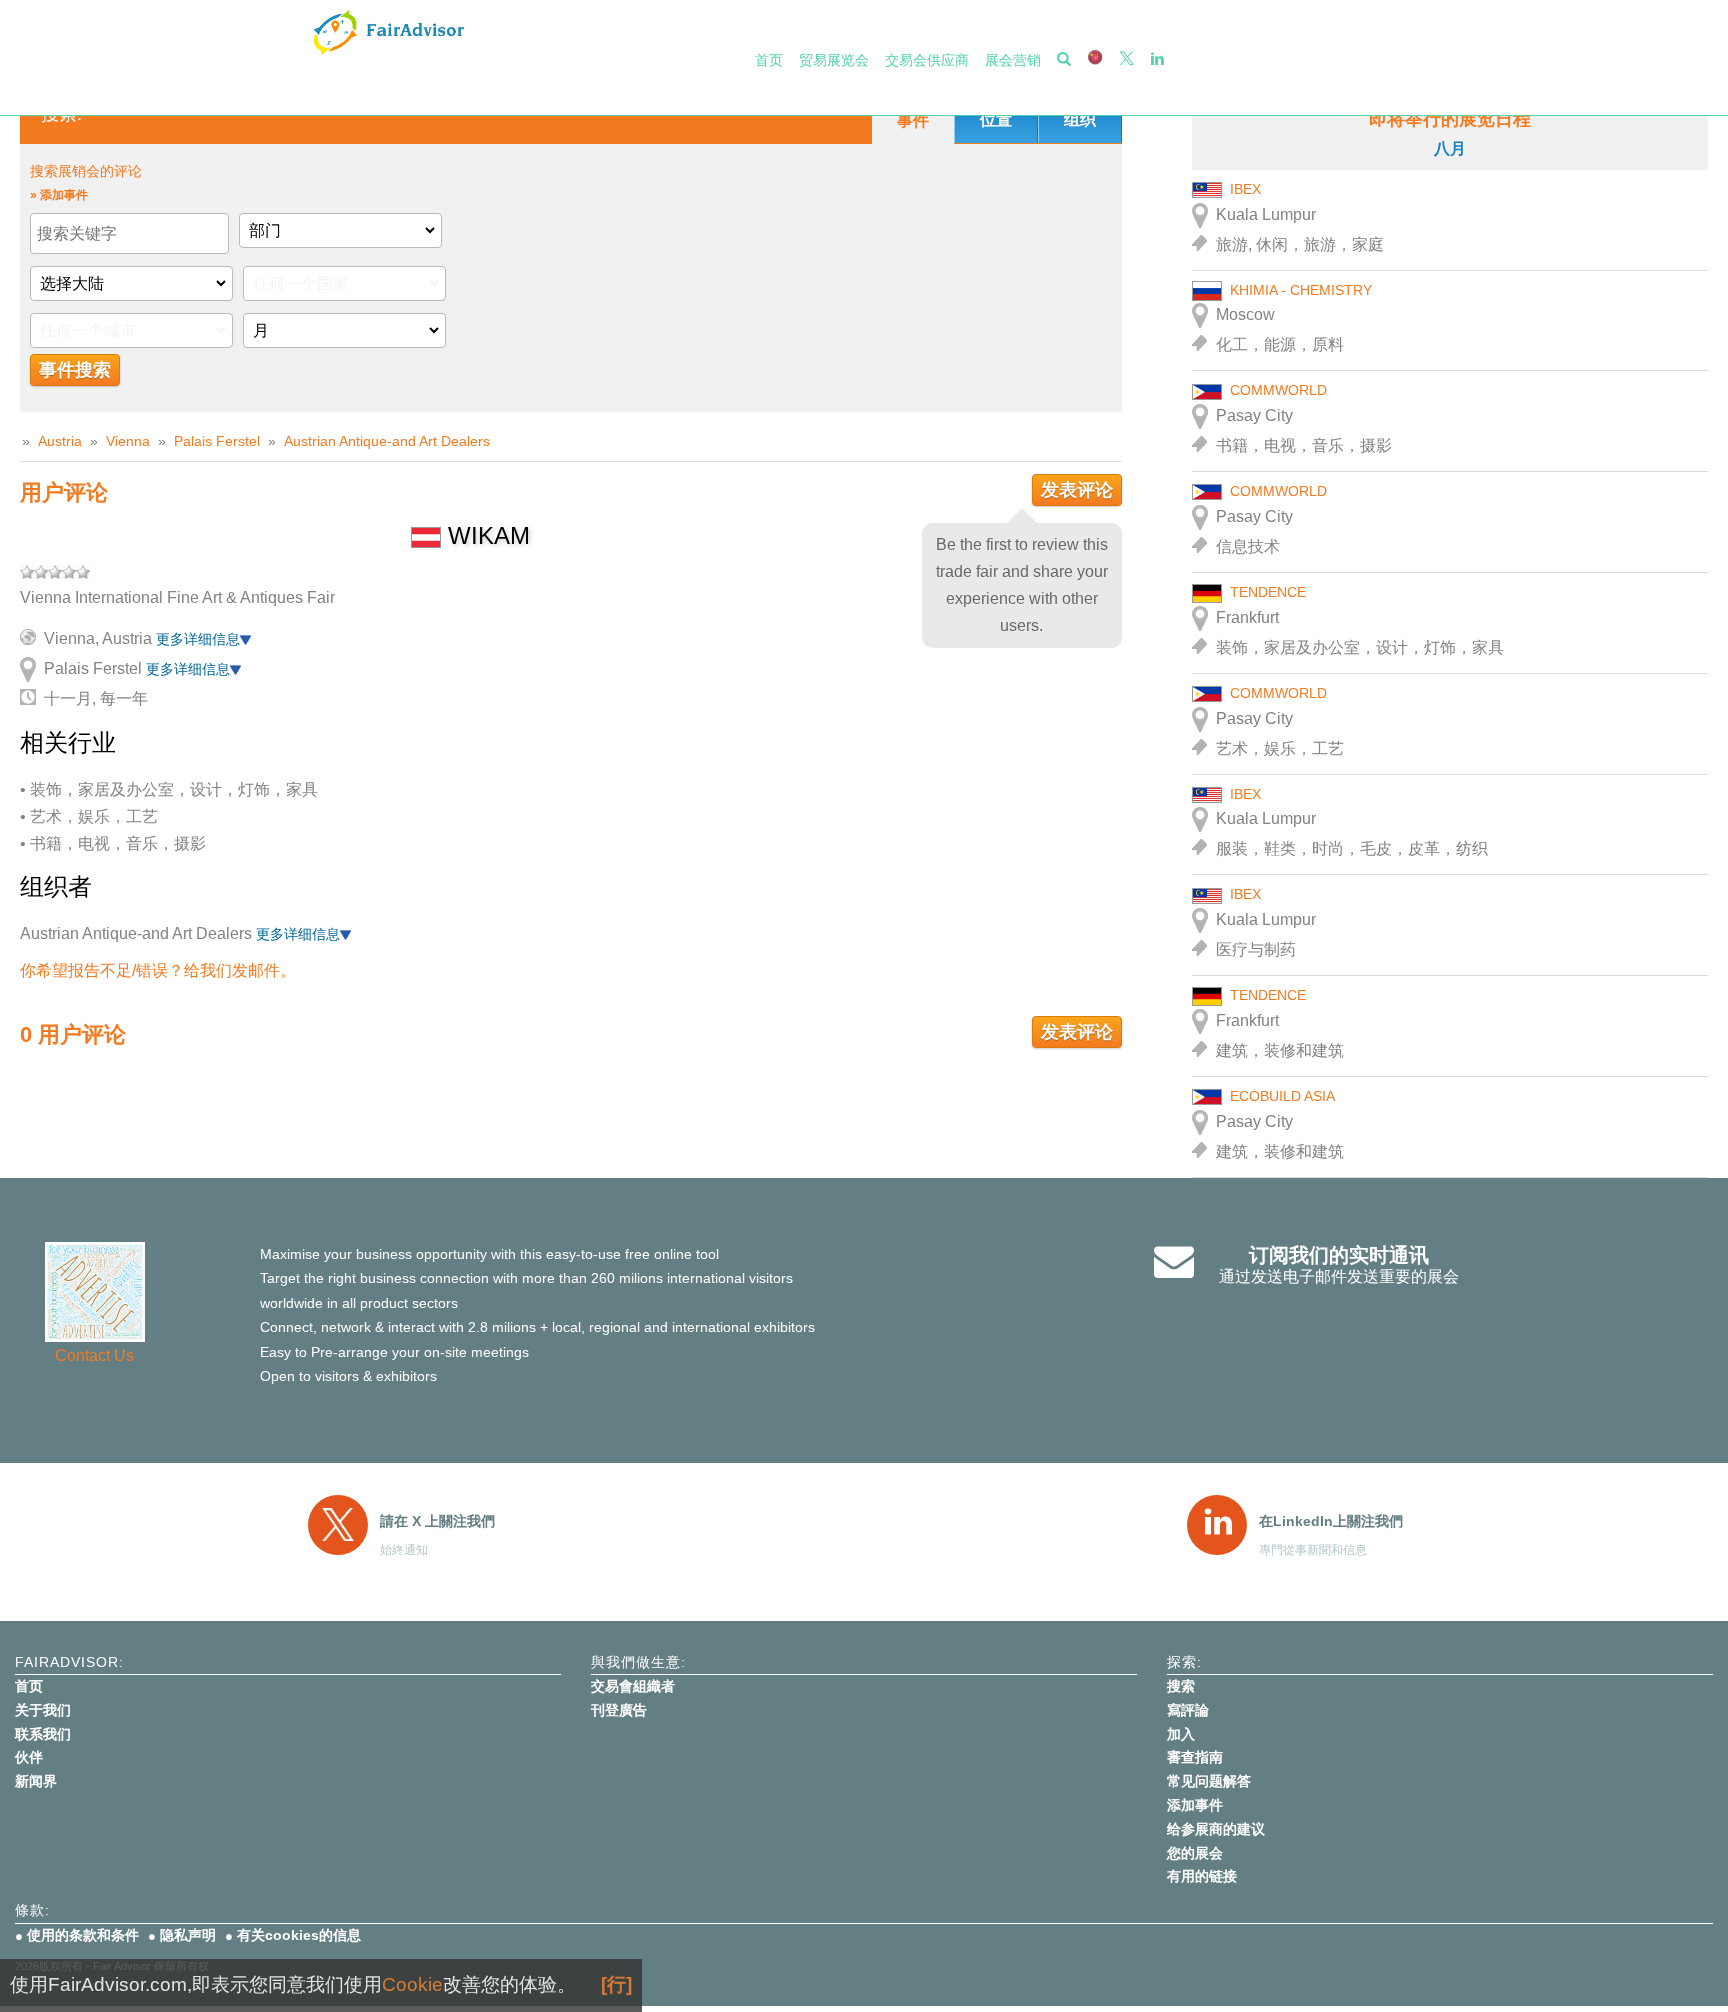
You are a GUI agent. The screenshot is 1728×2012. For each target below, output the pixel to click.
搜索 (1181, 1686)
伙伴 (29, 1757)
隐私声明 (188, 1935)
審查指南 (1195, 1757)
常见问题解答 (1209, 1781)
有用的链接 (1202, 1876)
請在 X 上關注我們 (437, 1521)
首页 (769, 60)
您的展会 (1195, 1853)
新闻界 (36, 1781)
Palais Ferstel (217, 441)
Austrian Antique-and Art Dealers (387, 441)
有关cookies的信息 (299, 1935)
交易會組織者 (633, 1686)
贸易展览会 (834, 60)
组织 (1080, 119)
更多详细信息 (198, 639)
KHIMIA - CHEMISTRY (1301, 290)
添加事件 (1195, 1805)
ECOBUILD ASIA (1282, 1096)
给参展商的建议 (1216, 1829)
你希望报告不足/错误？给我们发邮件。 (158, 970)
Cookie (412, 1984)
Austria (60, 441)
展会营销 (1013, 60)
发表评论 (1077, 490)
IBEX (1245, 189)
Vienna (128, 441)
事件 (913, 120)
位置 (996, 119)
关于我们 (43, 1710)
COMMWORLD (1278, 390)
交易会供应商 (927, 60)
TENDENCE (1268, 592)
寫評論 (1188, 1710)
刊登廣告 (619, 1710)
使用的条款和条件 (83, 1935)
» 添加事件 (59, 195)
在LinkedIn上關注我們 (1331, 1521)
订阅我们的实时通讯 (1339, 1255)
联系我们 (43, 1734)
